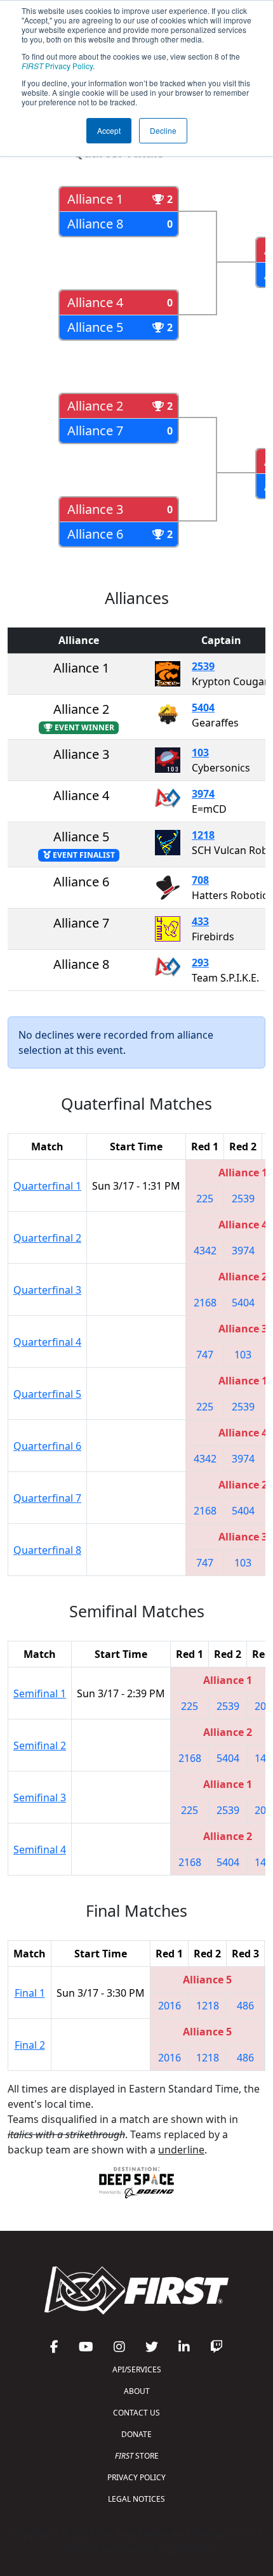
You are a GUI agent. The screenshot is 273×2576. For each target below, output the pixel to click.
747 (205, 1355)
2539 (203, 666)
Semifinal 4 (40, 1850)
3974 (203, 794)
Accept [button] (109, 130)
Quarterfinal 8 (47, 1550)
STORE (137, 2456)
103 (200, 752)
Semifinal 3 (40, 1797)
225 (205, 1199)
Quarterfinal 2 (47, 1238)
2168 (205, 1303)
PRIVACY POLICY (136, 2477)
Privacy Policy (57, 66)
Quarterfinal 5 (47, 1394)
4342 (205, 1251)
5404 (203, 707)
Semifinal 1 (40, 1693)
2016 (170, 2006)
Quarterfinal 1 (47, 1186)
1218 (203, 835)
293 (200, 963)
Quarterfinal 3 (47, 1290)
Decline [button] (163, 130)
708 (200, 880)
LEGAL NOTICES (136, 2499)
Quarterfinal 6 (47, 1446)
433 (200, 921)
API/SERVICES (137, 2369)
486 (245, 2006)
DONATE (136, 2434)
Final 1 (30, 1993)
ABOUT (137, 2391)
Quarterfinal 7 (47, 1498)
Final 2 (30, 2045)
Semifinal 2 (40, 1745)
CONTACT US (136, 2413)
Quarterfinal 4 (47, 1342)
